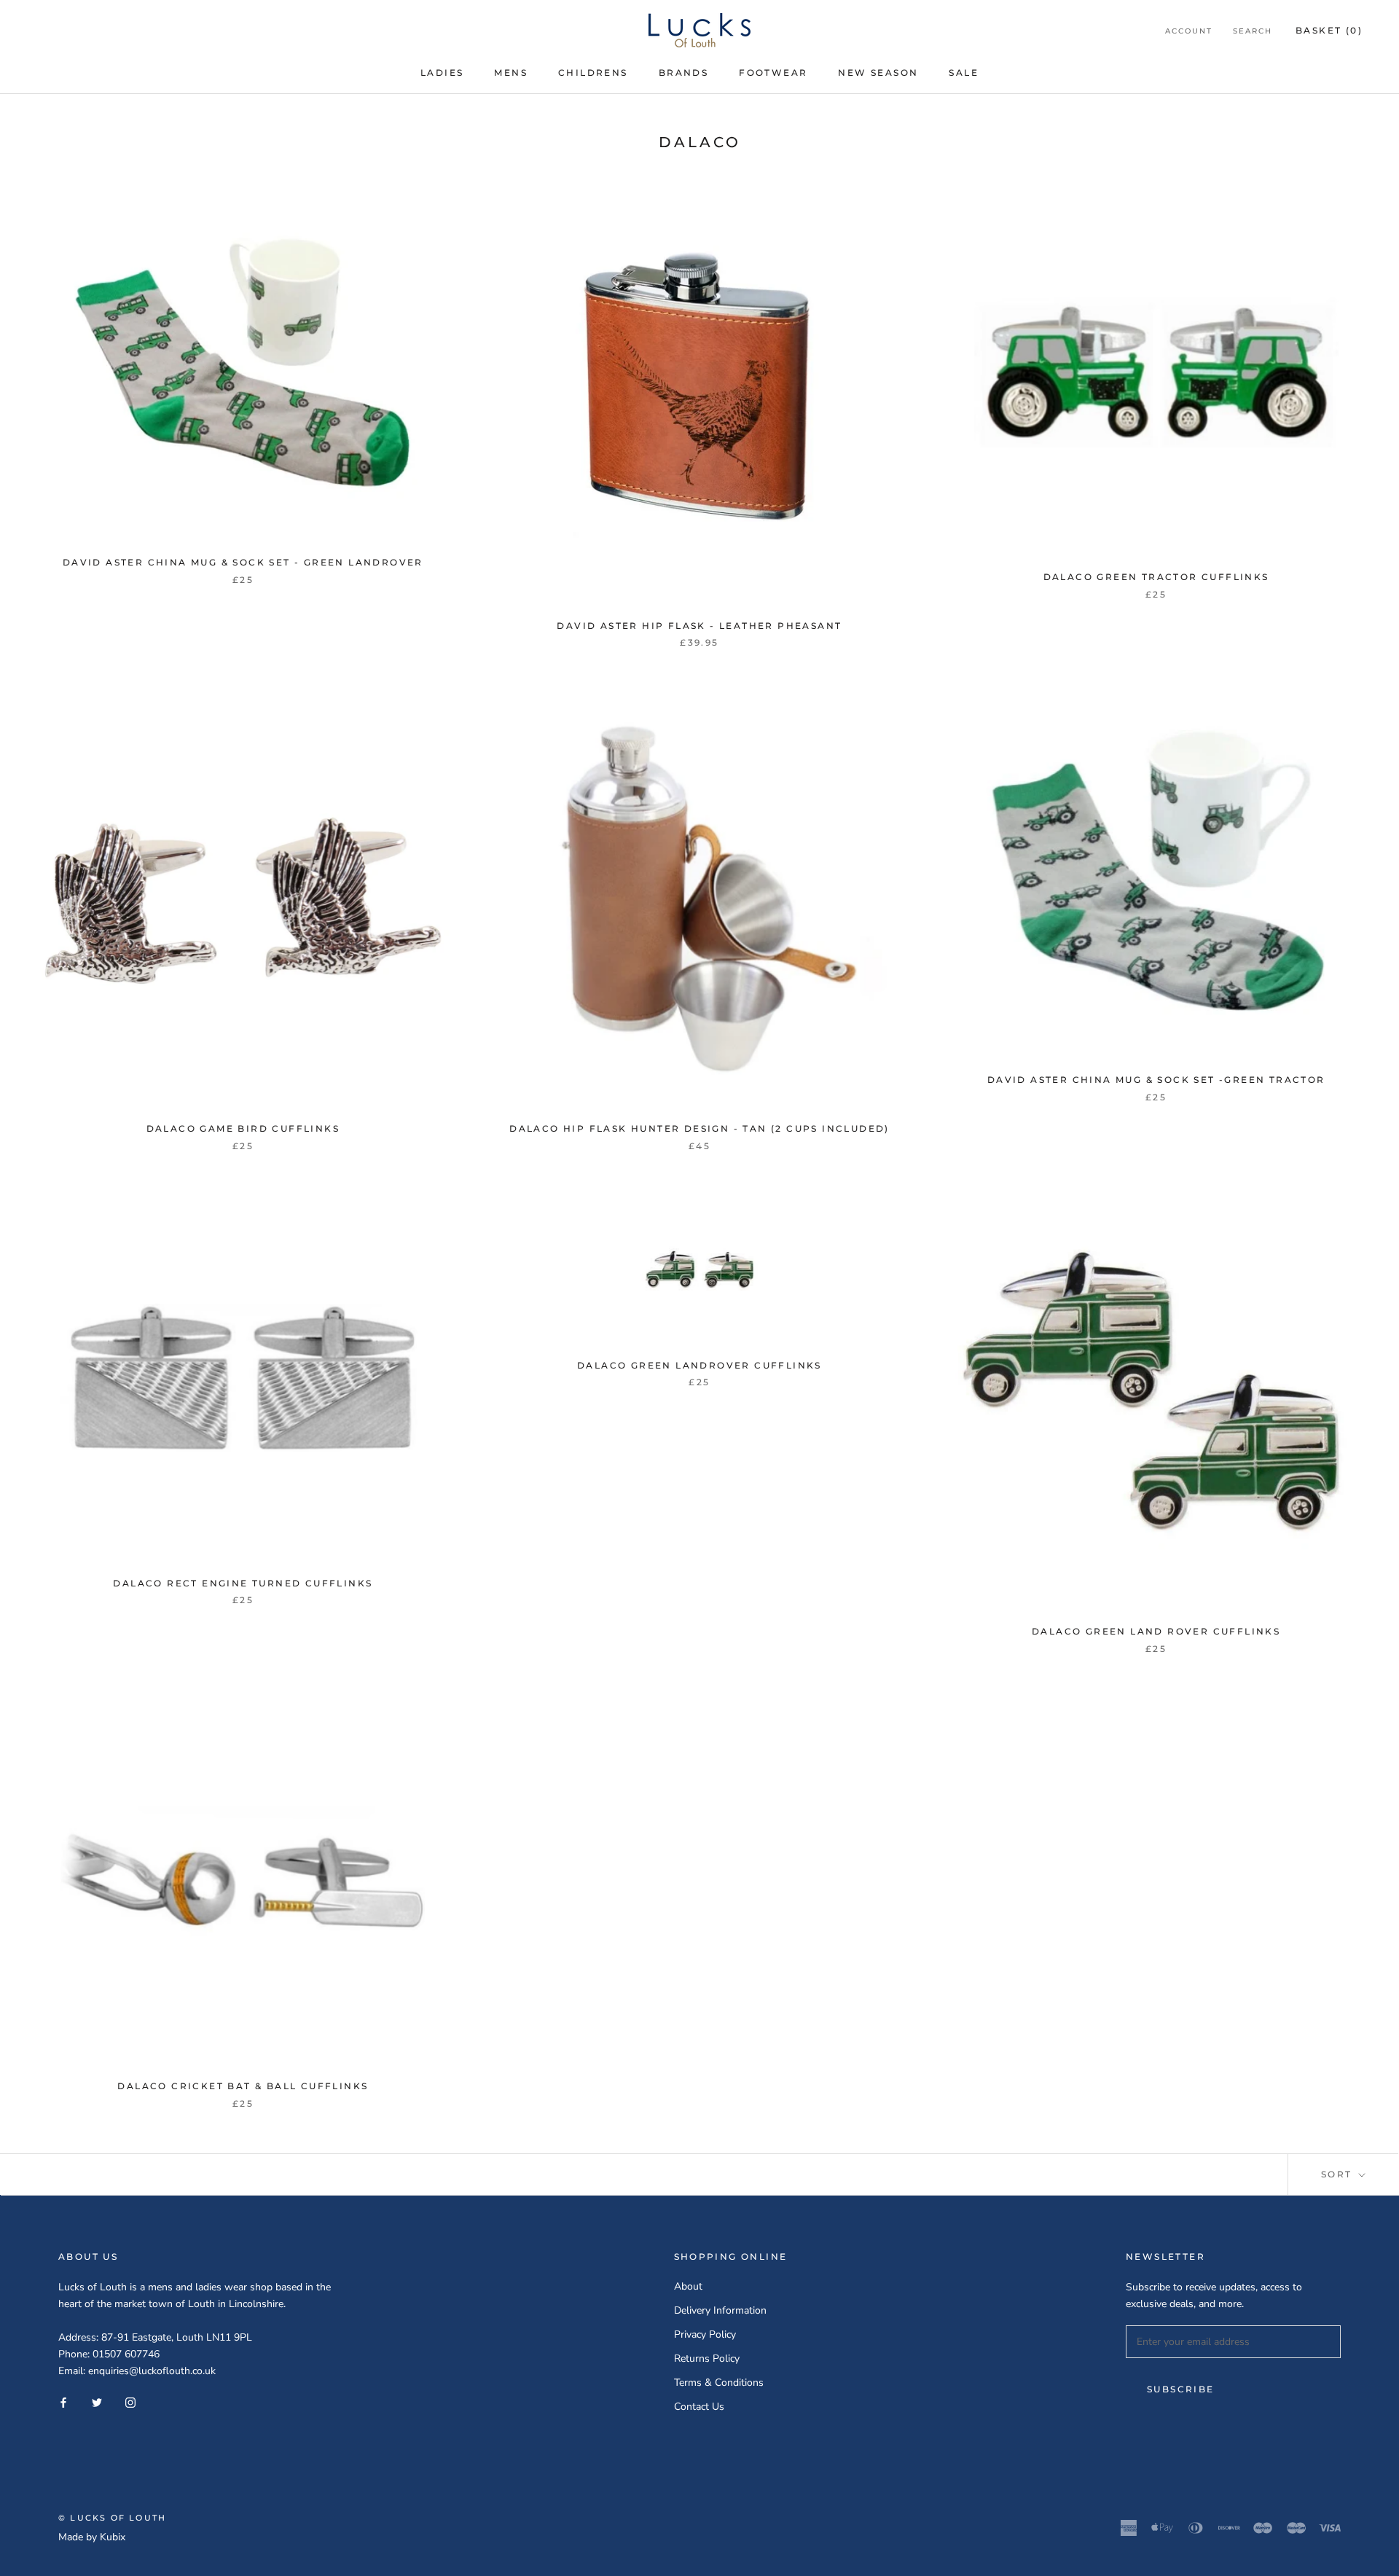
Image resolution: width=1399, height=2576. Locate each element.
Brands (683, 73)
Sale (964, 73)
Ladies (442, 73)
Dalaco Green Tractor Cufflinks (1156, 577)
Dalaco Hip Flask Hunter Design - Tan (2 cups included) (699, 1128)
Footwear (773, 73)
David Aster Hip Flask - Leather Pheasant (699, 626)
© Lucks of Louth (112, 2518)
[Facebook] (63, 2402)
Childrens (593, 73)
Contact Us (699, 2407)
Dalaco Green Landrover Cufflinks (699, 1365)
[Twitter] (97, 2402)
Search (1253, 31)
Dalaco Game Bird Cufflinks (243, 1128)
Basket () (1329, 30)
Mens (511, 73)
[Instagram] (130, 2402)
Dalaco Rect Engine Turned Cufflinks (243, 1583)
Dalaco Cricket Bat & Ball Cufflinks (243, 2086)
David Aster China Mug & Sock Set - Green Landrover (243, 562)
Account (1189, 31)
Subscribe (1181, 2389)
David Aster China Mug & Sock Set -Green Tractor (1156, 1080)
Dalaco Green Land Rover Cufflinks (1156, 1631)
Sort (1339, 2174)
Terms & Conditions (719, 2383)
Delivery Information (720, 2310)
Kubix (113, 2537)
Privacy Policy (705, 2334)
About (688, 2286)
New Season (878, 73)
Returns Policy (707, 2358)
